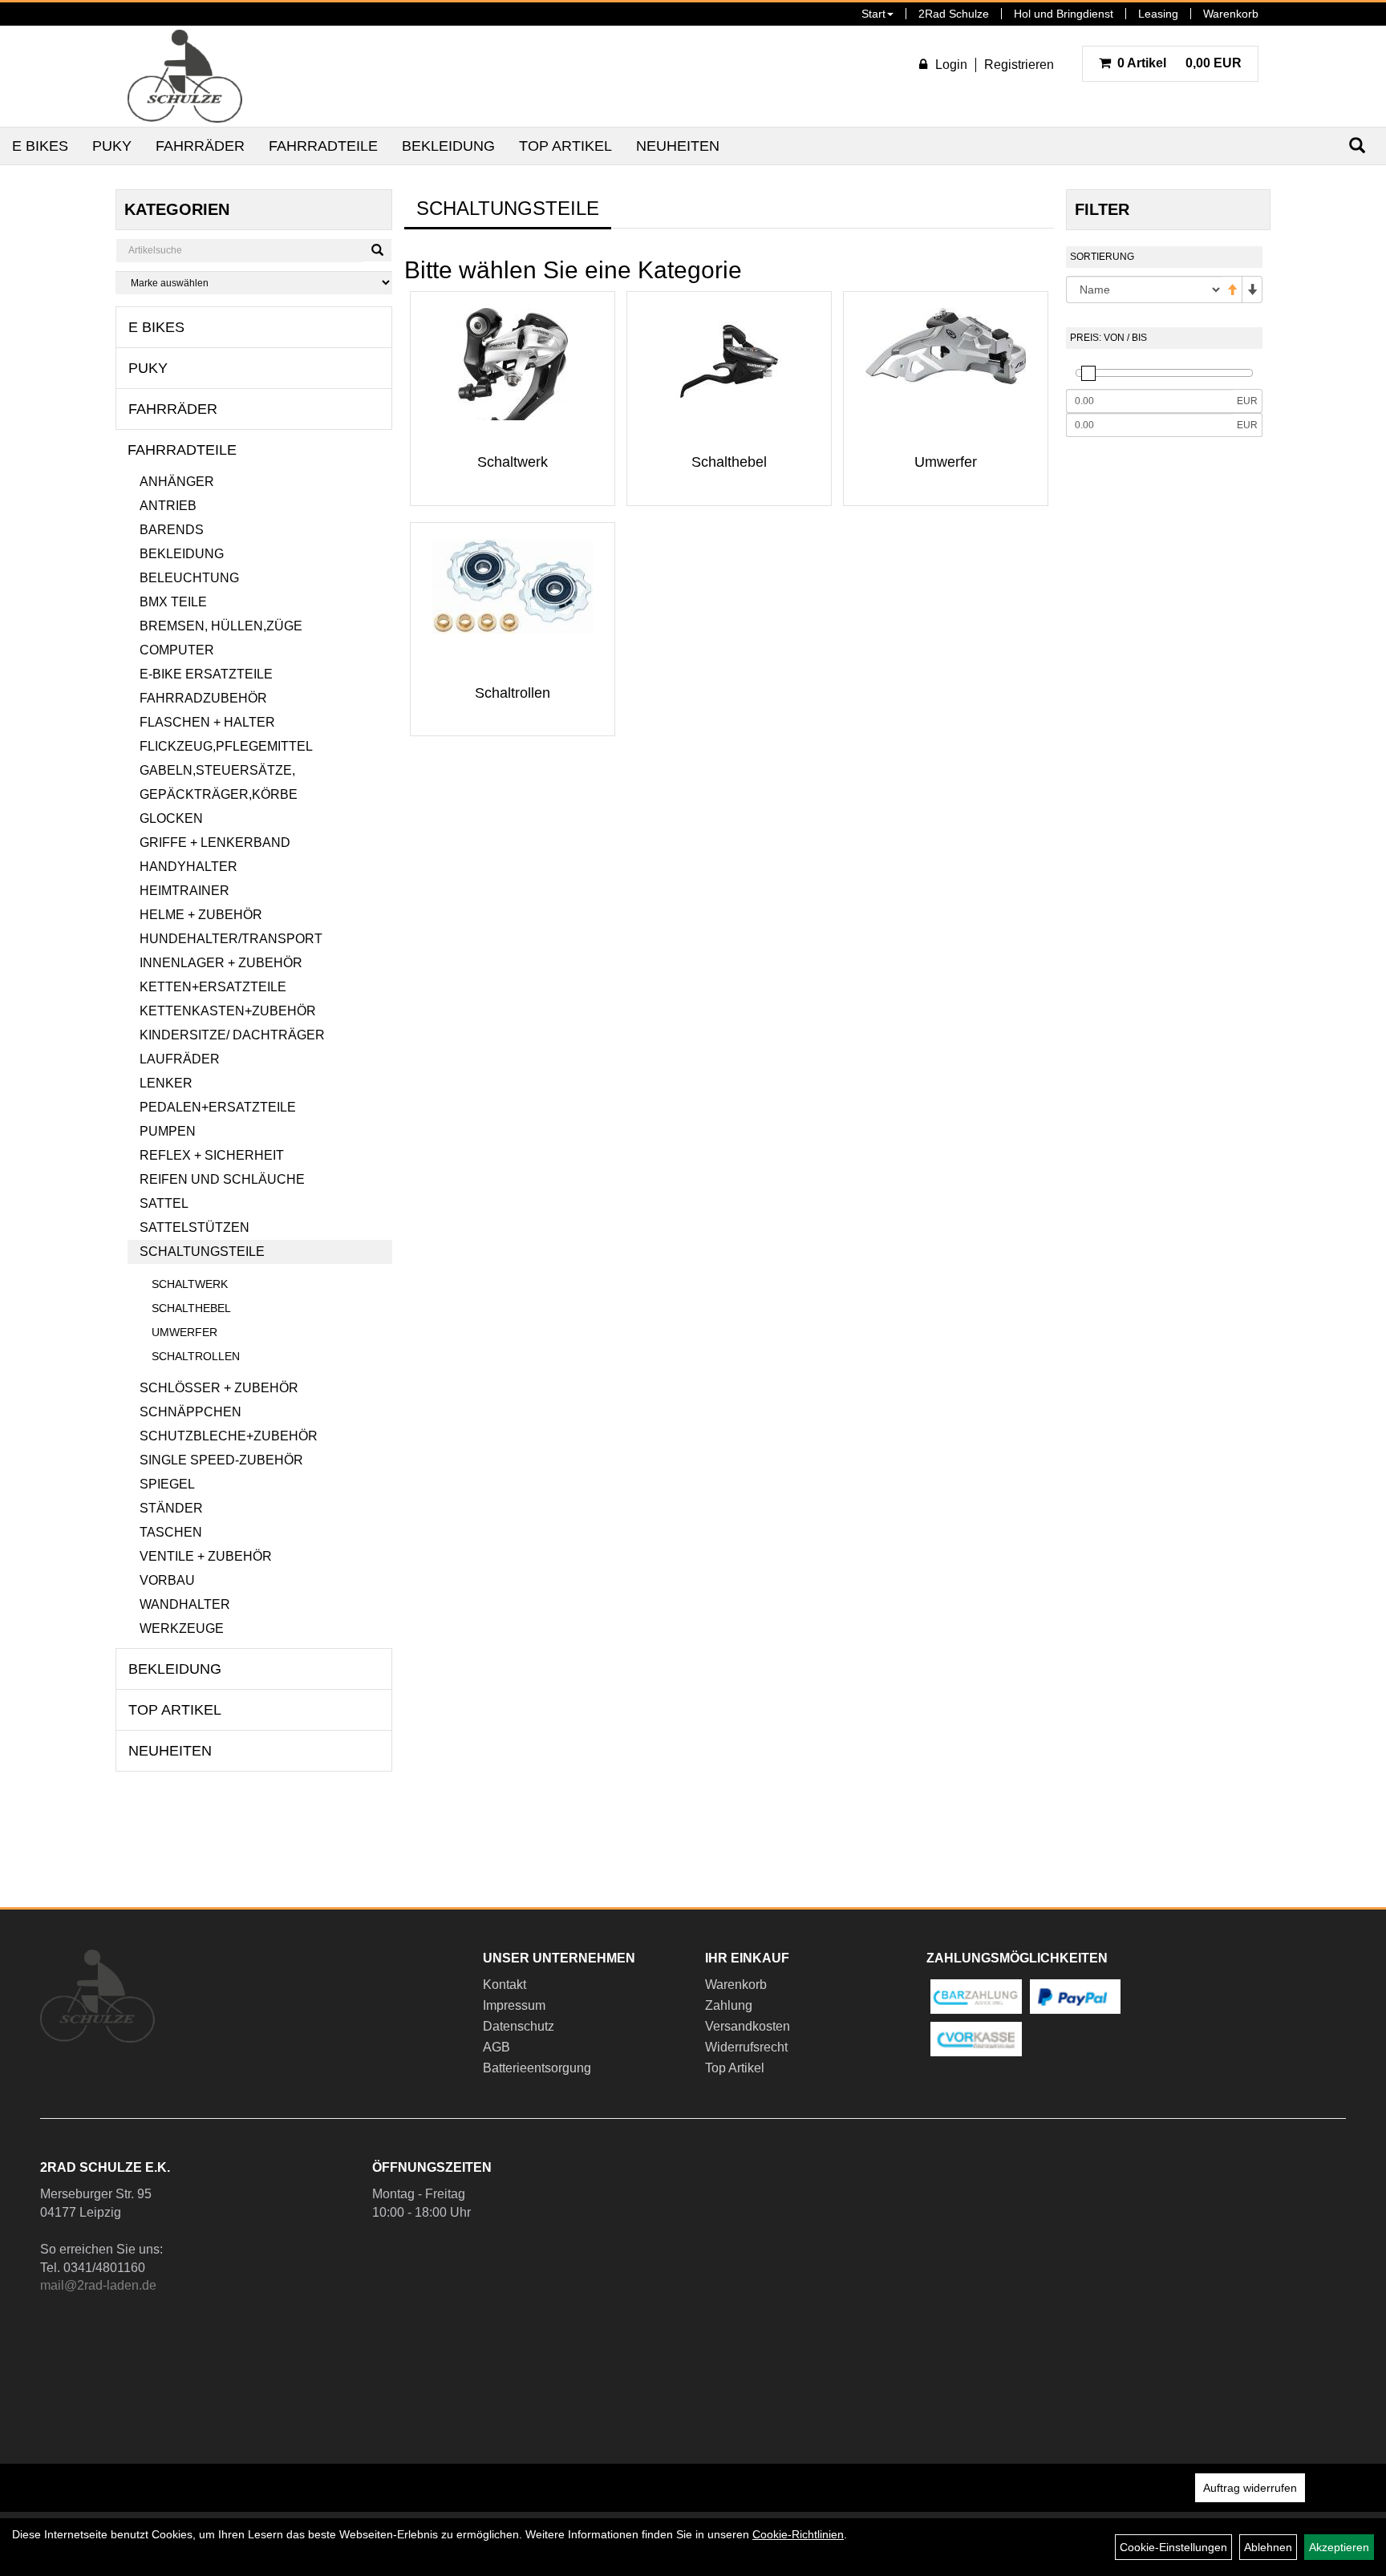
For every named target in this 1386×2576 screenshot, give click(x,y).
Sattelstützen (195, 1227)
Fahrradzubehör (203, 698)
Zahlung (729, 2005)
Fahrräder (200, 146)
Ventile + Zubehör (206, 1556)
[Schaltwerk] (513, 388)
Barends (172, 530)
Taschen (171, 1532)
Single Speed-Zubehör (221, 1460)
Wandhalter (185, 1604)
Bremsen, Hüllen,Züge (221, 626)
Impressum (514, 2005)
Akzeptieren (1339, 2547)
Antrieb (168, 506)
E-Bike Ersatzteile (206, 674)
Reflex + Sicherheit (212, 1155)
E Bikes (40, 146)
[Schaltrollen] (513, 586)
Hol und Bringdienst (1064, 14)
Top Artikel (565, 146)
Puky (112, 146)
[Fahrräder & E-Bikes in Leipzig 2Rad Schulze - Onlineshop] (185, 76)
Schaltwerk (190, 1284)
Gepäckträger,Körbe (219, 794)
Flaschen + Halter (207, 722)
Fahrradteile (323, 146)
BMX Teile (173, 602)
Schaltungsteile (202, 1252)
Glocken (171, 818)
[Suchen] (377, 250)
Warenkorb (1231, 14)
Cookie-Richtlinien (798, 2534)
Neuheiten (678, 146)
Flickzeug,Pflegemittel (226, 746)
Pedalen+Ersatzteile (218, 1107)
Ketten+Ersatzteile (213, 987)
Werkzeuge (182, 1628)
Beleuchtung (189, 578)
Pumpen (168, 1131)
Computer (177, 650)
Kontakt (505, 1985)
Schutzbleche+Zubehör (229, 1436)
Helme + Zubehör (201, 915)
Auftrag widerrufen (1250, 2488)
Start (873, 14)
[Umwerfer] (946, 346)
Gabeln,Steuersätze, (217, 770)
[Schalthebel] (729, 361)
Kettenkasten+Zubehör (228, 1011)
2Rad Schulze (954, 14)
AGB (496, 2047)
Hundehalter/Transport (231, 939)
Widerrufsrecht (746, 2047)
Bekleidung (448, 146)
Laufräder (180, 1059)
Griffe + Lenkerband (215, 842)
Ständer (171, 1508)
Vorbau (167, 1580)
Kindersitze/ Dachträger (232, 1035)
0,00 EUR (1179, 63)
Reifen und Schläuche (222, 1179)
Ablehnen (1268, 2547)
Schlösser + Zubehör (219, 1388)
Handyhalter (188, 867)
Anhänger (177, 482)
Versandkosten (748, 2026)
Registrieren (1019, 65)
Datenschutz (519, 2026)
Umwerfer (184, 1332)
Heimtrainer (184, 891)
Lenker (166, 1083)
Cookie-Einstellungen (1173, 2547)
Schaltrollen (196, 1356)
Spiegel (167, 1484)
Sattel (164, 1203)
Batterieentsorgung (537, 2068)
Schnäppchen (190, 1412)
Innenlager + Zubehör (221, 963)
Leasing (1158, 14)
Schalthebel (191, 1308)
